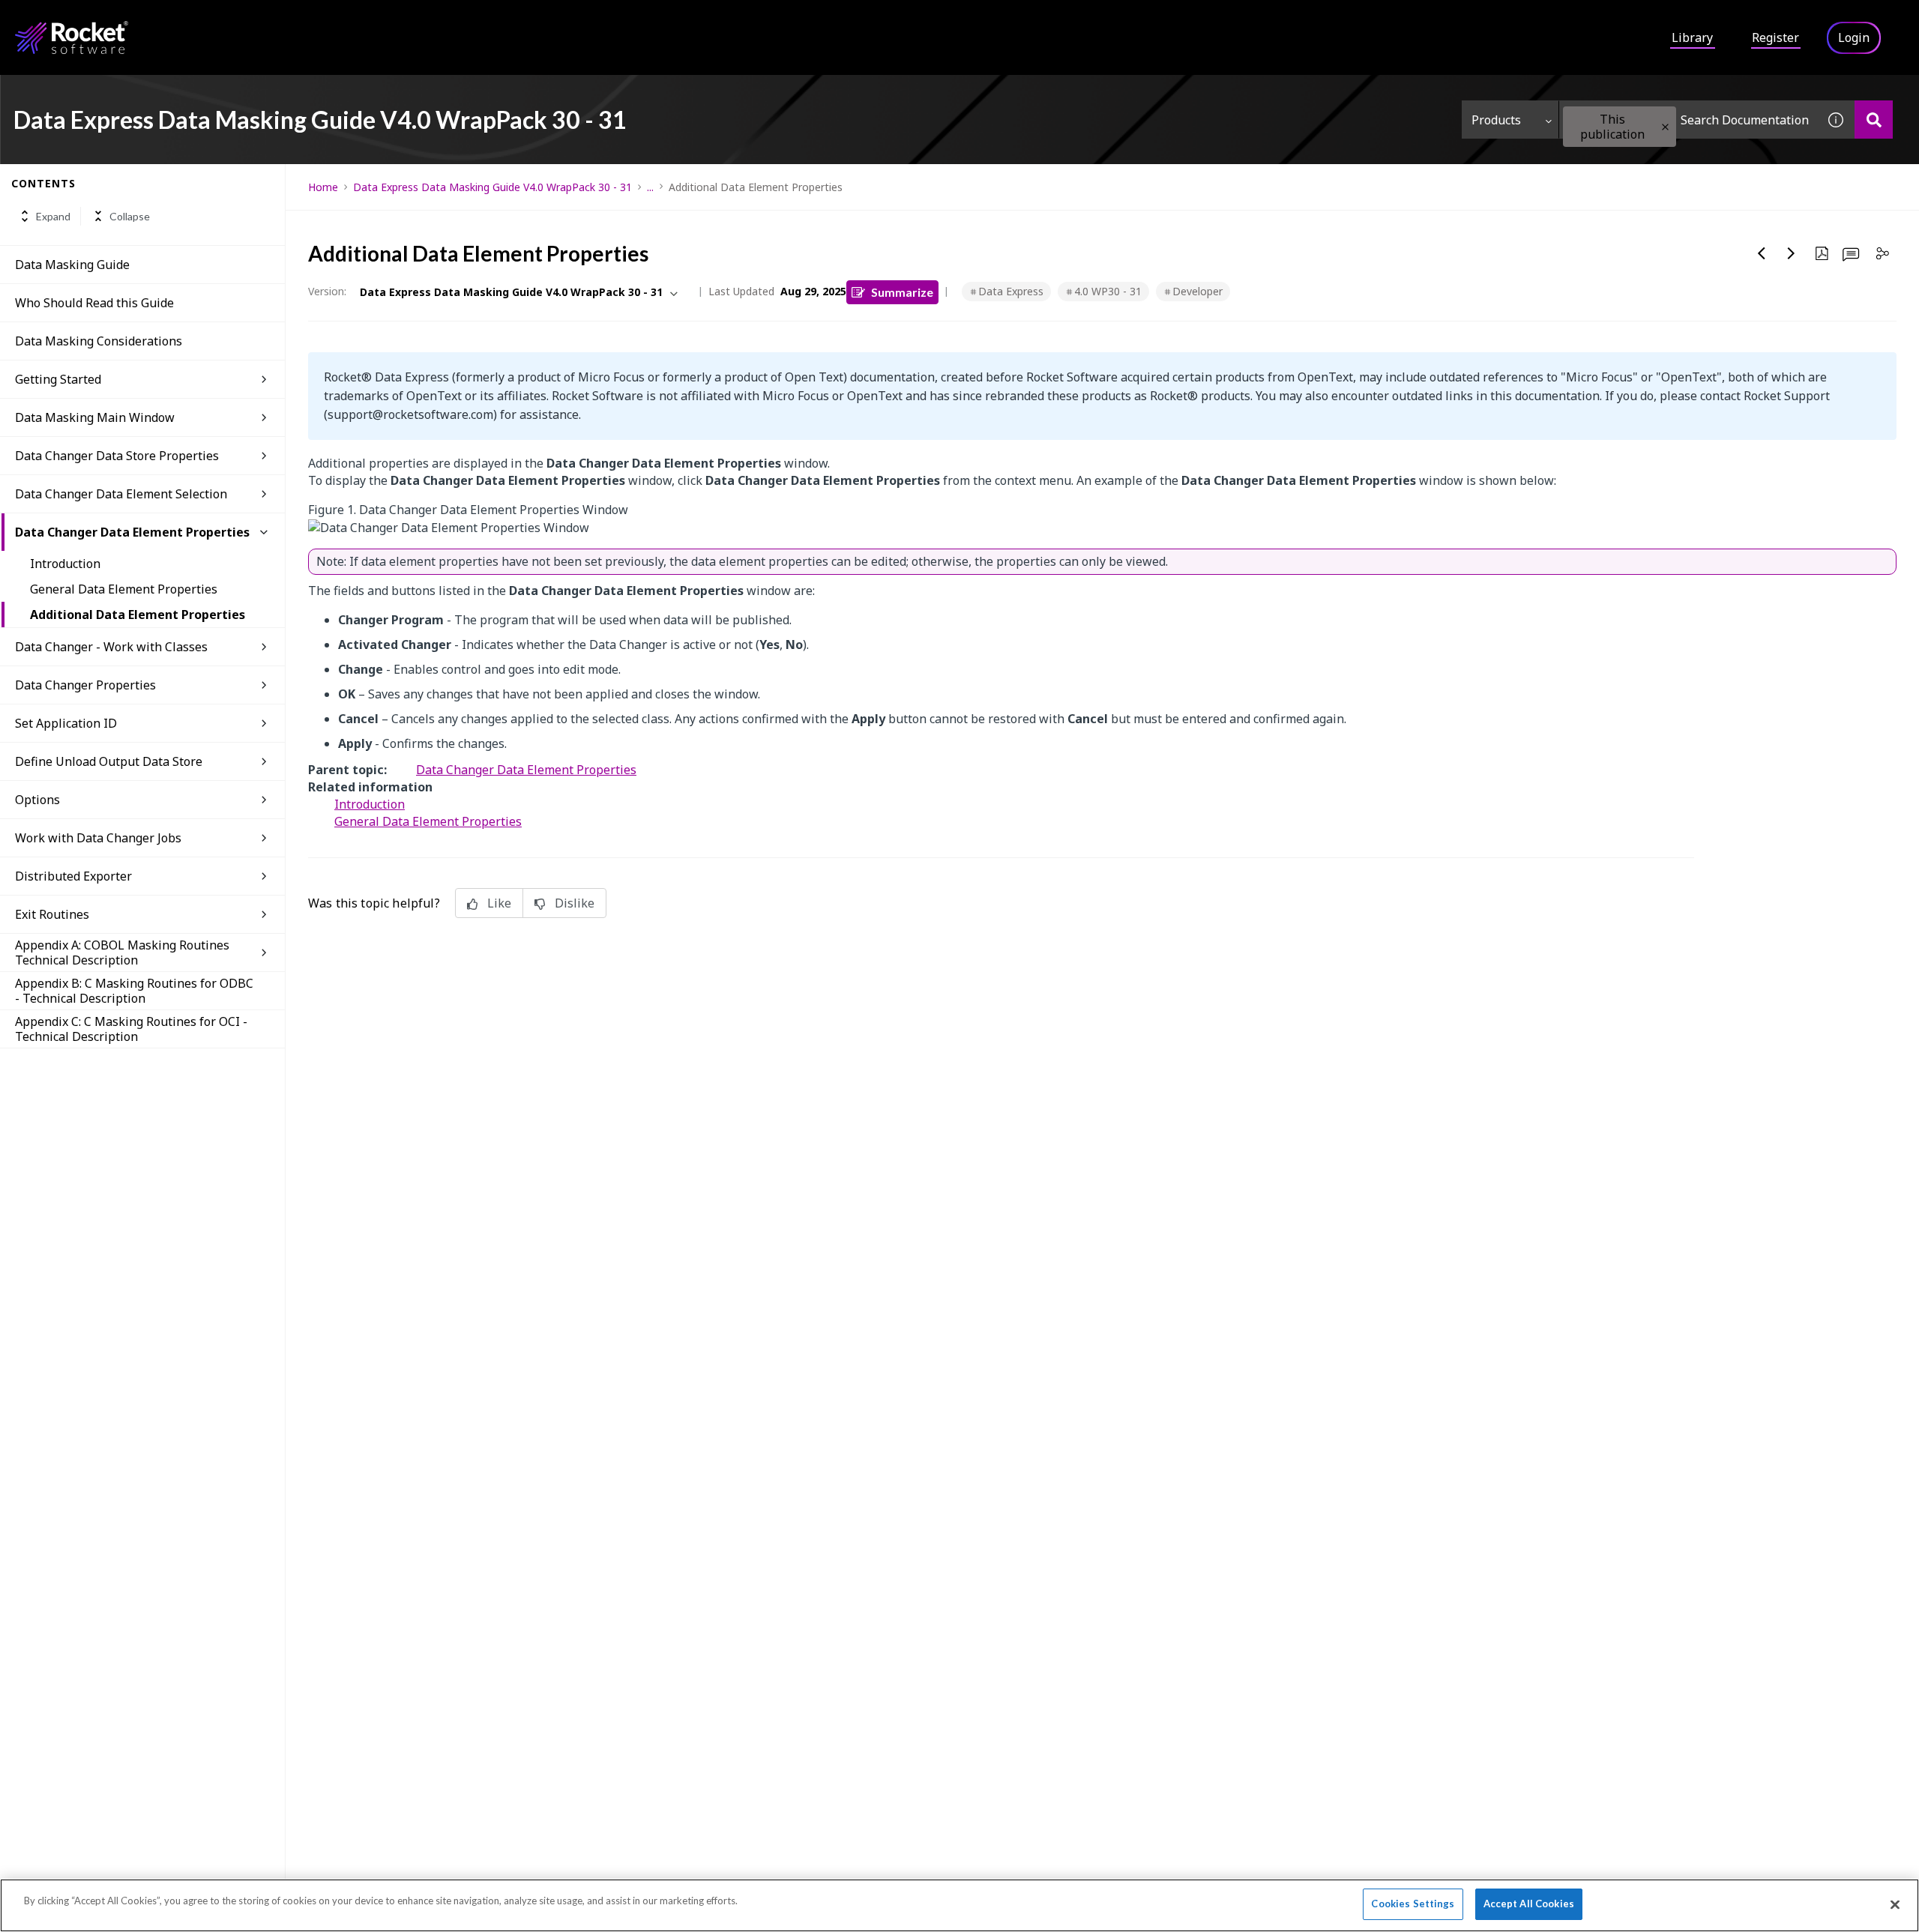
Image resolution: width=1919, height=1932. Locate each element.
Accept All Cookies (1529, 1904)
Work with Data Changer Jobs (98, 838)
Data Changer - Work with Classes (111, 647)
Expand (53, 216)
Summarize (902, 292)
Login (1854, 37)
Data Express (1011, 291)
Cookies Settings (1413, 1904)
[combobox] (1688, 120)
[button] (1665, 127)
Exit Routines (52, 914)
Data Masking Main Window (95, 417)
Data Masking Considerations (99, 341)
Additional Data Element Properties (138, 615)
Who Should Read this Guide (94, 303)
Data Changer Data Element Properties (132, 532)
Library (1692, 37)
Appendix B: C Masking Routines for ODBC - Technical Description (134, 991)
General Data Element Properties (124, 589)
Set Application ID (66, 723)
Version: (327, 291)
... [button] (650, 187)
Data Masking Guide (72, 265)
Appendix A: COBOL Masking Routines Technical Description (122, 953)
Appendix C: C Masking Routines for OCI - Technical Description (131, 1029)
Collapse (130, 216)
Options (37, 800)
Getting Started (58, 379)
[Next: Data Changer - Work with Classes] (1792, 253)
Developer (1198, 291)
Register (1775, 37)
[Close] (1895, 1904)
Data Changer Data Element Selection (121, 494)
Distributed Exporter (73, 876)
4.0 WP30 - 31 (1108, 291)
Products (1496, 120)
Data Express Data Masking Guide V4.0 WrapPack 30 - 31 (492, 187)
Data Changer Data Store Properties (117, 456)
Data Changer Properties (85, 685)
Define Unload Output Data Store (109, 761)
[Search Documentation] (1874, 120)
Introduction (65, 564)
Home (323, 187)
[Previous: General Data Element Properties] (1762, 253)
